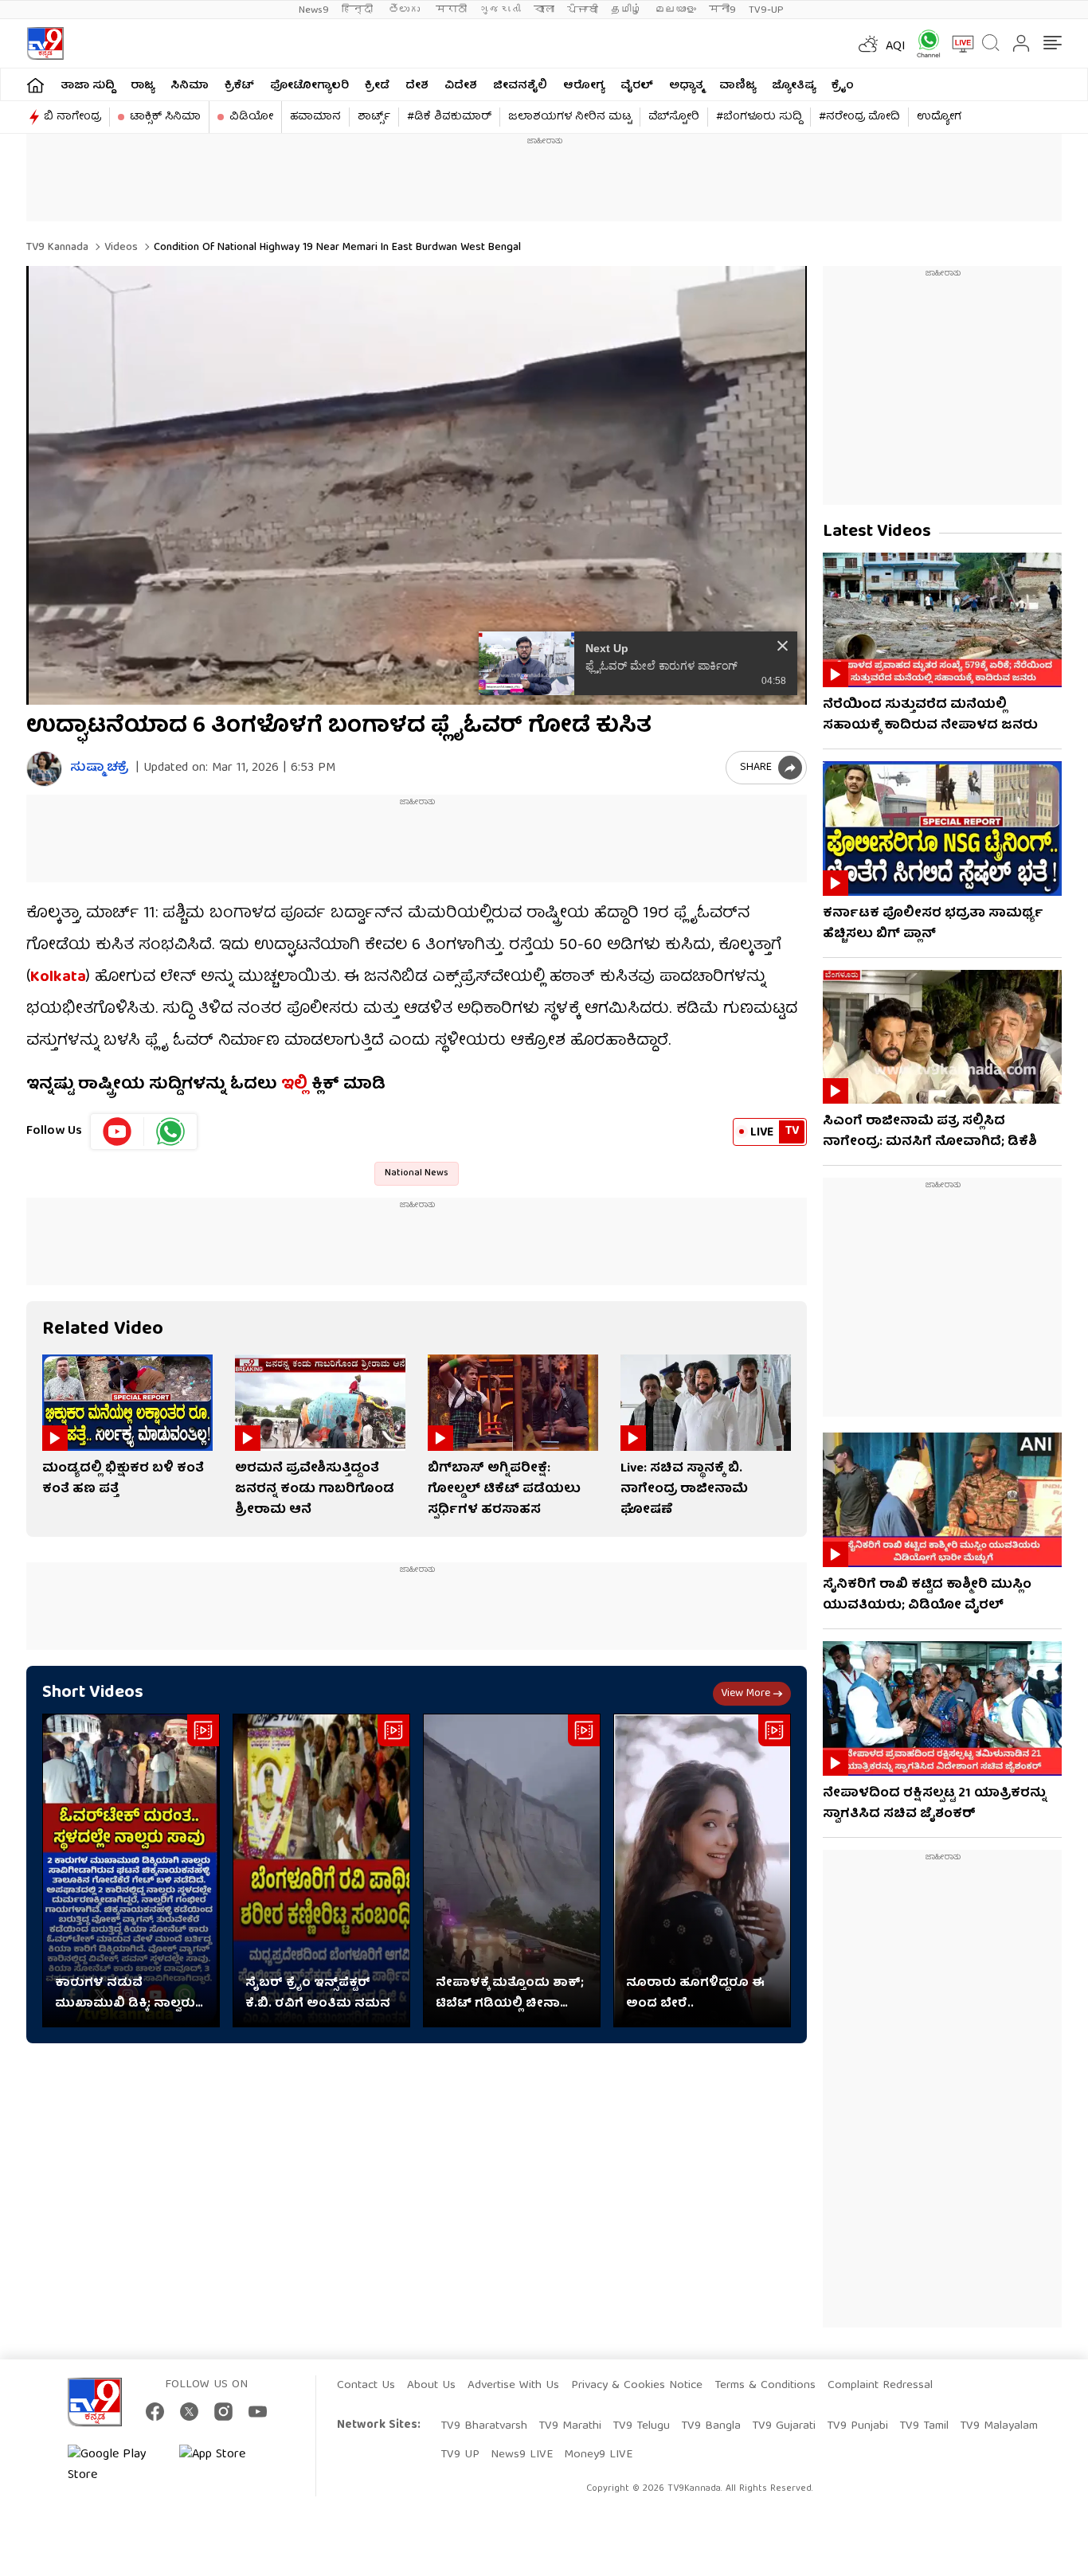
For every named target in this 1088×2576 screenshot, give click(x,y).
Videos (119, 248)
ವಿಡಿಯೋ (251, 117)
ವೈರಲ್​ (637, 86)
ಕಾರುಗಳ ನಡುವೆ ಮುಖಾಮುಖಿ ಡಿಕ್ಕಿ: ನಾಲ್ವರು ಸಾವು (125, 1994)
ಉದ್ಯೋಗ (939, 117)
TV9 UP (460, 2455)
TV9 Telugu (641, 2426)
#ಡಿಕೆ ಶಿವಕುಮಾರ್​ (449, 117)
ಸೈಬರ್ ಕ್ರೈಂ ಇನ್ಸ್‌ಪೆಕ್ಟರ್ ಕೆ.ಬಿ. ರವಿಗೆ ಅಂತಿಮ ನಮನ (318, 1994)
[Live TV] (957, 44)
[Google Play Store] (115, 2465)
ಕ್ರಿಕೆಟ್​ (239, 86)
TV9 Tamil (924, 2426)
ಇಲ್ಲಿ (292, 1085)
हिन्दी (359, 10)
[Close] (783, 646)
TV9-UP (766, 10)
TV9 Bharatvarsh (484, 2426)
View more (746, 1694)
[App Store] (227, 2465)
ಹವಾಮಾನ (315, 117)
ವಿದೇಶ (461, 86)
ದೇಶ (417, 86)
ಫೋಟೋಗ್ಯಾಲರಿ (309, 86)
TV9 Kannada (57, 248)
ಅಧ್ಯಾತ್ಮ (686, 86)
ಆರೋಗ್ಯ (584, 86)
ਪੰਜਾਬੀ (583, 10)
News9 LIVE (522, 2455)
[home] (35, 85)
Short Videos (93, 1693)
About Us (431, 2386)
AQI (896, 47)
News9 (314, 10)
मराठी (451, 10)
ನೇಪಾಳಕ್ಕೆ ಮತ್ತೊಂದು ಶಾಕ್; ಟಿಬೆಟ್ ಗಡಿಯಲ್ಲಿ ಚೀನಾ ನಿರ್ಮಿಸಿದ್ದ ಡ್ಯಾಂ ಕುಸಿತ (510, 1994)
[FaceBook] (155, 2412)
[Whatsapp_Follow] (170, 1132)
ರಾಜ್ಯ (143, 86)
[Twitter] (189, 2412)
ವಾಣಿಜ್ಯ (738, 86)
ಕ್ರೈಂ (843, 86)
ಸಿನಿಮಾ (190, 86)
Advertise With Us (513, 2386)
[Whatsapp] (923, 43)
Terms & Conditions (765, 2386)
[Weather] (867, 44)
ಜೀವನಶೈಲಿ (520, 86)
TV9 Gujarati (784, 2426)
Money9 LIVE (598, 2455)
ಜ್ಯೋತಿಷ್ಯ (794, 86)
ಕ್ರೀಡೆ (377, 86)
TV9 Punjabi (857, 2426)
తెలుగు (406, 10)
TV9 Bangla (711, 2426)
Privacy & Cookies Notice (637, 2386)
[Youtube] (117, 1132)
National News (417, 1173)
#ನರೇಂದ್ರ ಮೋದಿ (859, 117)
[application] (417, 485)
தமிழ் (626, 10)
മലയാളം (675, 10)
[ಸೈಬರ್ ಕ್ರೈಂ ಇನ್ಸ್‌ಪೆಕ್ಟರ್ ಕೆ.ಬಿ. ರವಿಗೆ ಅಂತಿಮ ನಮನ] (321, 1871)
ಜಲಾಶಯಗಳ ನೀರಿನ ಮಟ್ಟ (570, 117)
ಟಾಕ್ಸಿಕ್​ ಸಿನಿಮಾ (165, 117)
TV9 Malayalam (999, 2426)
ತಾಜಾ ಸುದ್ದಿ (88, 86)
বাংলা (544, 10)
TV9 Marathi (570, 2426)
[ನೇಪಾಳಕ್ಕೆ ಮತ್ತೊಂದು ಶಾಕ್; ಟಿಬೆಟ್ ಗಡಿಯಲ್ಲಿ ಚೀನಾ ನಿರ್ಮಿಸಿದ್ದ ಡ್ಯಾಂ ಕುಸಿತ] (512, 1871)
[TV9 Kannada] (45, 43)
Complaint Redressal (880, 2386)
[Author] (44, 769)
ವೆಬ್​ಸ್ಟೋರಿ (674, 117)
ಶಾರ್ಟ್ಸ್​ (374, 117)
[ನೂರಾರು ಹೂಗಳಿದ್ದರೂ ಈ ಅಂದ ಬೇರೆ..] (702, 1871)
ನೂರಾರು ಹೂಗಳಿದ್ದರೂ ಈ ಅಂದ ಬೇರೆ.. (695, 1994)
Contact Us (366, 2386)
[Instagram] (223, 2412)
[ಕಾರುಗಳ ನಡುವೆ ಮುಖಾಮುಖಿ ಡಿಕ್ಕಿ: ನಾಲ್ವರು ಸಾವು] (131, 1871)
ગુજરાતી (500, 10)
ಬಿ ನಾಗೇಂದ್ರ (72, 117)
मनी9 (722, 10)
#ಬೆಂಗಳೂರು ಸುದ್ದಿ (759, 117)
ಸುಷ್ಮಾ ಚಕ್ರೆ (99, 769)
